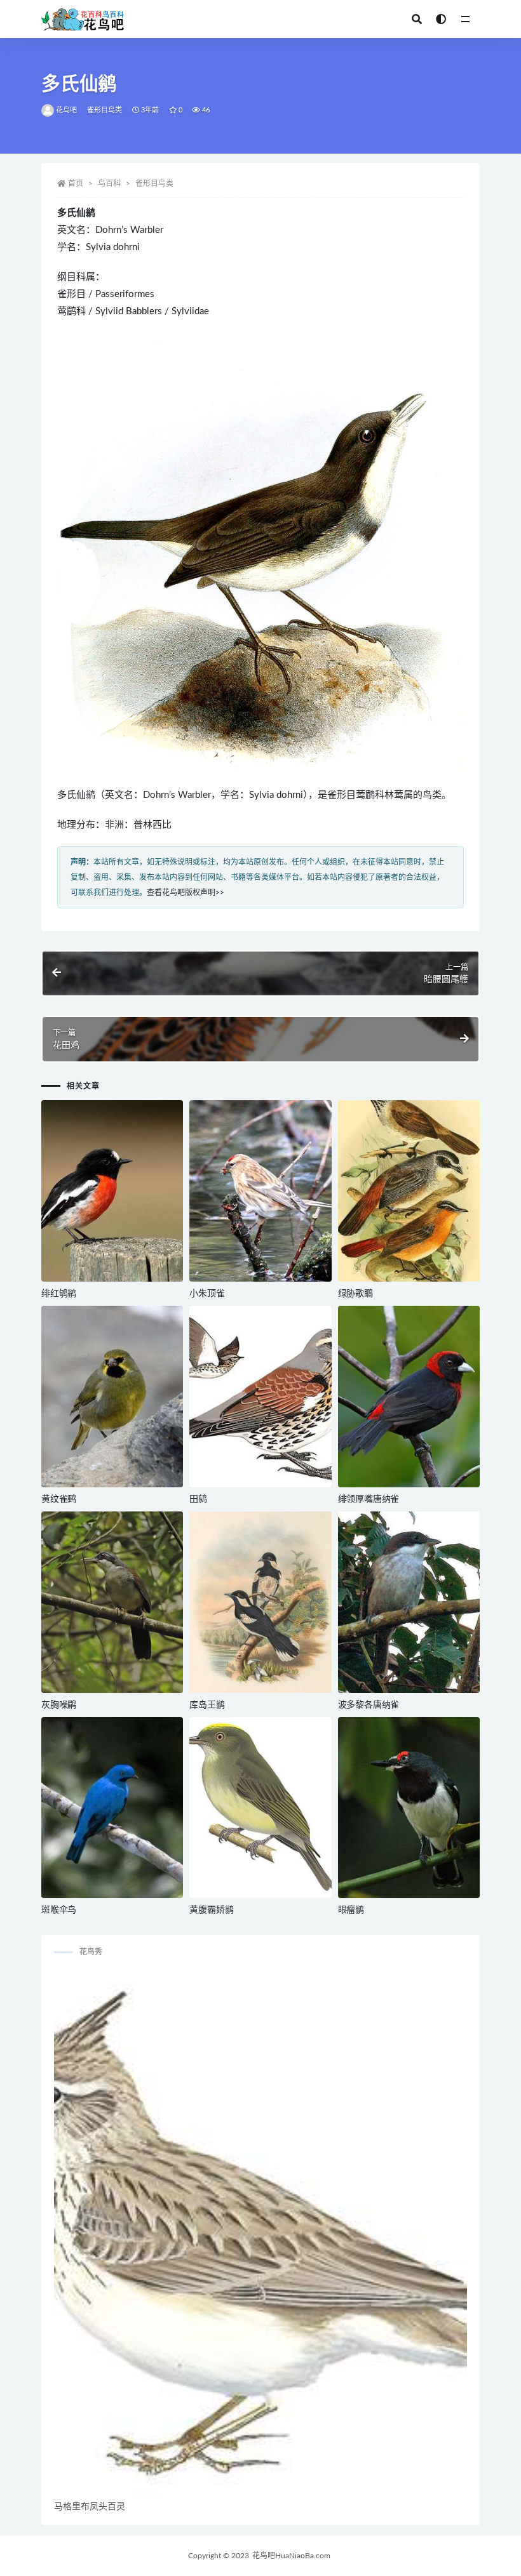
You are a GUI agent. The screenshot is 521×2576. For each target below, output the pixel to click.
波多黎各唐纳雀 (369, 1705)
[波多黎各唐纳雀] (409, 1602)
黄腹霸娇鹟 (211, 1910)
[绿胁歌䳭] (409, 1191)
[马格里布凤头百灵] (260, 2234)
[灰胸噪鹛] (112, 1602)
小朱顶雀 (207, 1294)
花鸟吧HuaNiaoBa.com (291, 2556)
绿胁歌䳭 (355, 1294)
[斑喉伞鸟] (112, 1808)
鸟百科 (109, 183)
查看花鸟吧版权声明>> (186, 893)
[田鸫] (260, 1397)
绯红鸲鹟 (59, 1294)
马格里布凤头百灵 (90, 2507)
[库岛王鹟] (260, 1602)
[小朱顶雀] (260, 1191)
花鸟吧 (67, 110)
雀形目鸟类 (105, 110)
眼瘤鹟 (351, 1910)
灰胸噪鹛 (59, 1705)
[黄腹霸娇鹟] (260, 1808)
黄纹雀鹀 (59, 1499)
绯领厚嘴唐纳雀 (369, 1499)
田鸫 (198, 1499)
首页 (76, 183)
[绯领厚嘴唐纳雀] (409, 1397)
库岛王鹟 (207, 1705)
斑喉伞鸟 (59, 1910)
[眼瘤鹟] (409, 1808)
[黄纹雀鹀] (112, 1397)
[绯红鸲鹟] (112, 1191)
